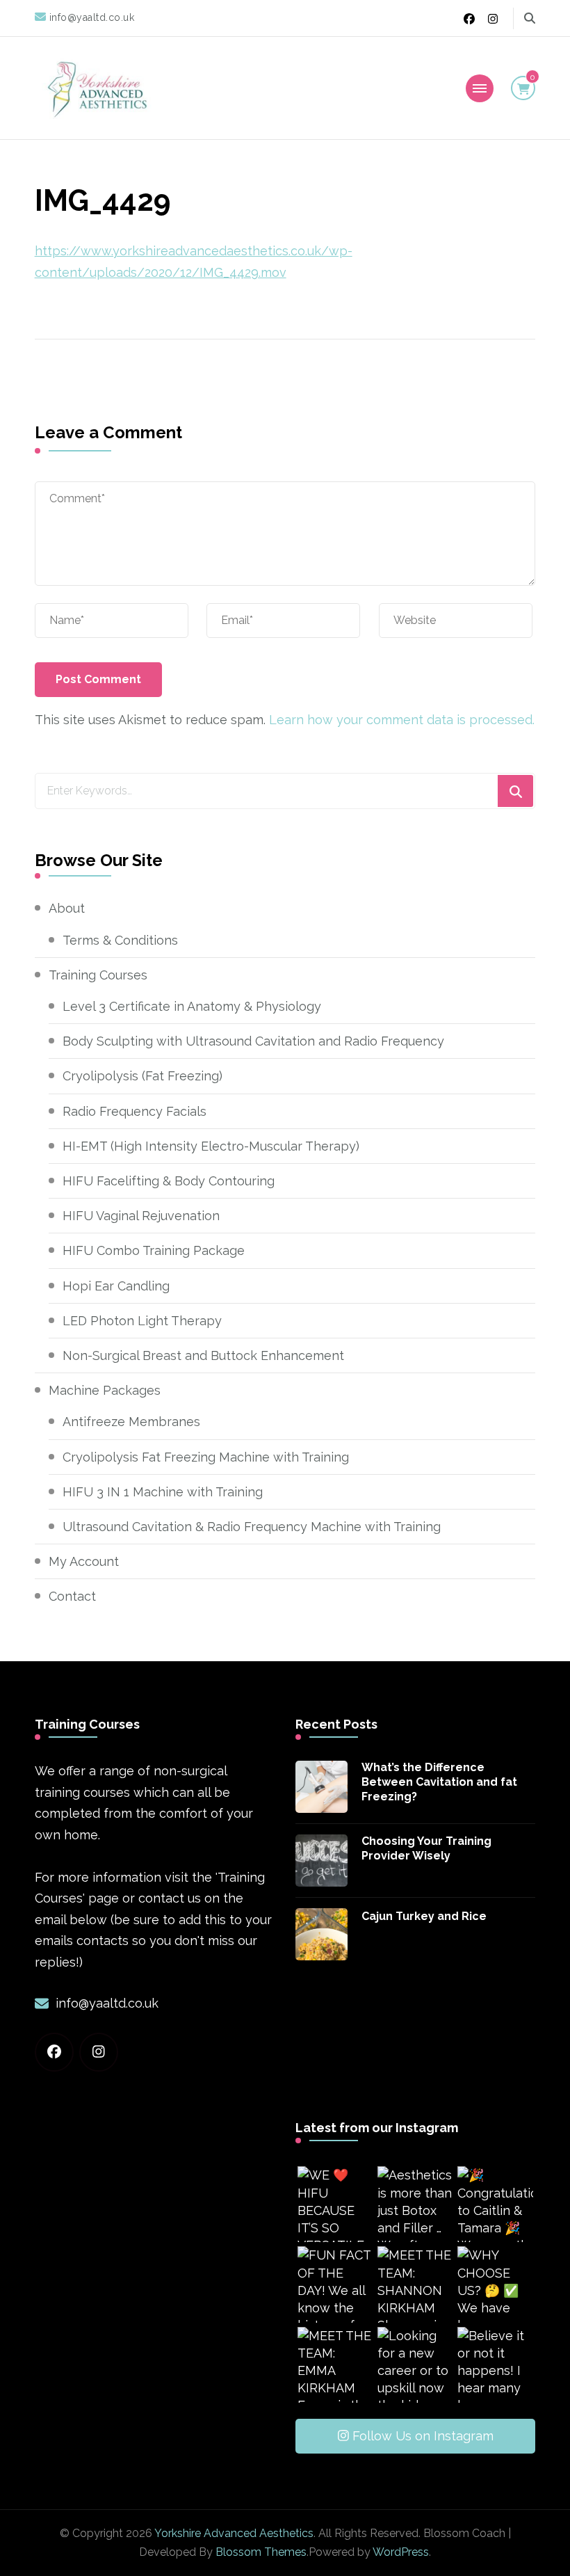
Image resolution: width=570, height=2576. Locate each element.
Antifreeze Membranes (131, 1422)
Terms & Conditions (120, 940)
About (67, 908)
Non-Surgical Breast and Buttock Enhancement (203, 1355)
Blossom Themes (261, 2552)
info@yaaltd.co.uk (107, 2003)
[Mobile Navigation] (480, 88)
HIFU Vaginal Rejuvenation (141, 1216)
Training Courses (98, 975)
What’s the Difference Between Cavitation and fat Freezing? (439, 1782)
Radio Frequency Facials (135, 1111)
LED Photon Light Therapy (142, 1321)
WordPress (401, 2552)
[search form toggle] (530, 18)
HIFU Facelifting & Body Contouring (169, 1181)
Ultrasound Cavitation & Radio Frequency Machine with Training (252, 1527)
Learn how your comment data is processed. (402, 720)
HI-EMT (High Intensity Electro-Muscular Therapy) (211, 1146)
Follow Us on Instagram (423, 2436)
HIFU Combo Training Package (154, 1250)
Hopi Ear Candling (116, 1286)
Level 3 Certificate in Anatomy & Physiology (192, 1006)
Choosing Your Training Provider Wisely (426, 1848)
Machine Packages (105, 1390)
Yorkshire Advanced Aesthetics (234, 2533)
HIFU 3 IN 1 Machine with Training (163, 1492)
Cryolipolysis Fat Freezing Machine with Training (206, 1457)
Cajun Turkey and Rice (424, 1916)
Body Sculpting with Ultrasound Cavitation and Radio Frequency (253, 1041)
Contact (72, 1596)
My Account (84, 1561)
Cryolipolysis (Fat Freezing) (142, 1076)
